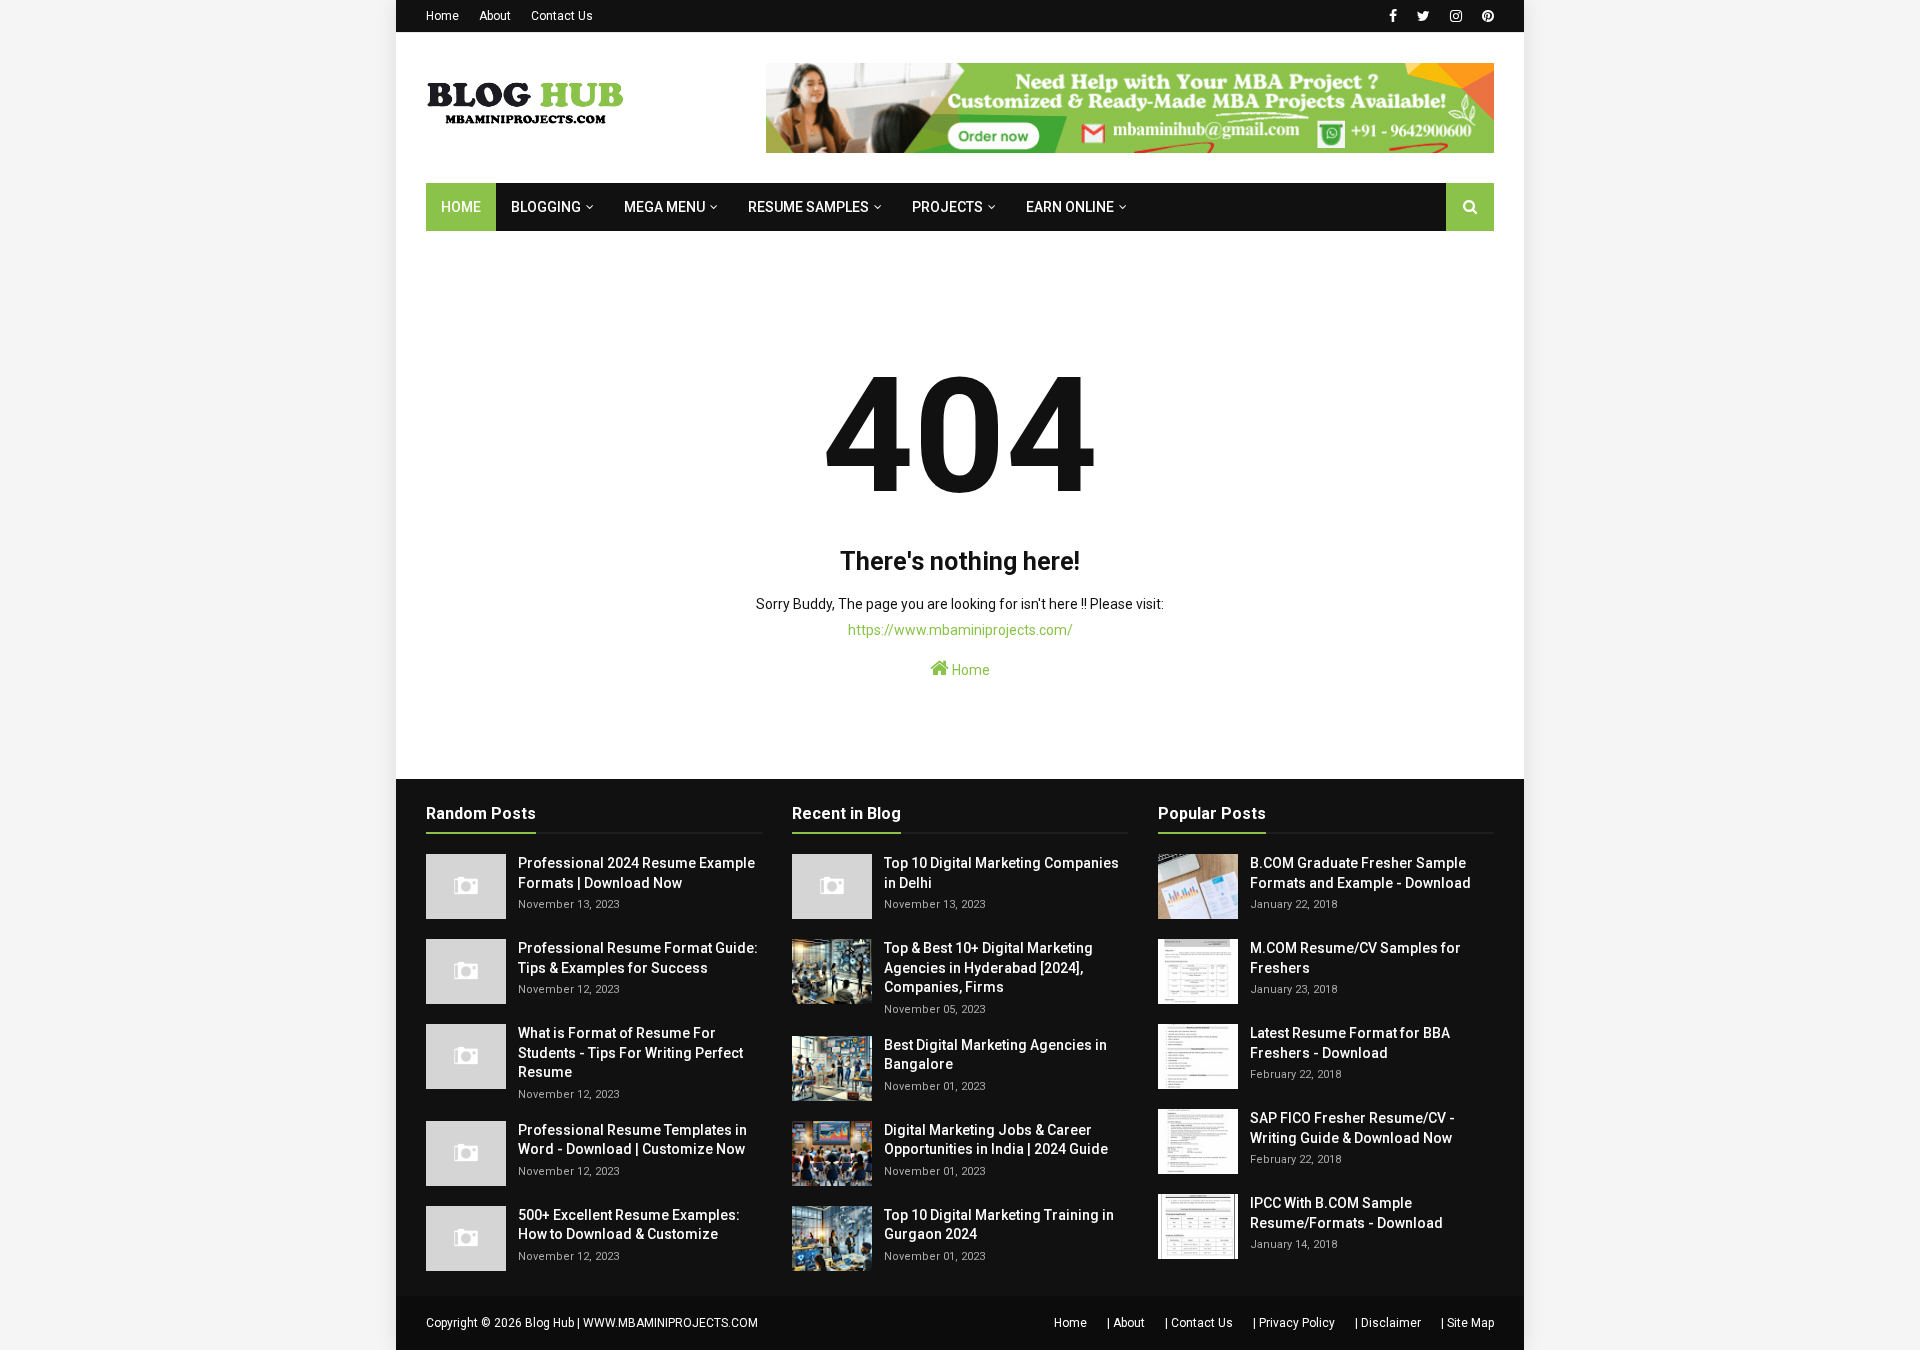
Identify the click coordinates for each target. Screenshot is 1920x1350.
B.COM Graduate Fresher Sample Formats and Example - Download (1360, 873)
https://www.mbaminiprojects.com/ (960, 630)
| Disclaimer (1388, 1323)
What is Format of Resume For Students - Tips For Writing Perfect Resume (630, 1052)
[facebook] (1393, 16)
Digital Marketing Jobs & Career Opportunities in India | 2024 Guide (996, 1140)
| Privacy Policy (1294, 1323)
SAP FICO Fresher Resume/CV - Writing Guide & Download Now (1352, 1128)
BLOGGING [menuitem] (546, 207)
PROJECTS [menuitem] (947, 207)
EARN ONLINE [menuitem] (1070, 207)
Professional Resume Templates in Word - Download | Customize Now (632, 1140)
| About (1126, 1323)
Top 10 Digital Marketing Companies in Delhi (1001, 873)
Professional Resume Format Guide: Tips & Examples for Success (638, 958)
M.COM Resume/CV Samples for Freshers (1355, 958)
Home (442, 16)
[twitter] (1423, 16)
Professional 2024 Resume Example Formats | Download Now (636, 873)
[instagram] (1456, 16)
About (495, 16)
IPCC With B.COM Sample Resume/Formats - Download (1346, 1213)
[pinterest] (1485, 16)
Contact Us (562, 16)
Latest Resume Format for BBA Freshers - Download (1350, 1043)
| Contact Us (1199, 1323)
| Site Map (1467, 1323)
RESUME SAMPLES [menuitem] (808, 207)
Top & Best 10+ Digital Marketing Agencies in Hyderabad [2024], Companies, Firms (988, 967)
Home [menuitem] (461, 207)
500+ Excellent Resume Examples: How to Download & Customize (629, 1225)
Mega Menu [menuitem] (664, 207)
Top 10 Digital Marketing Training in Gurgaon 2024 (999, 1225)
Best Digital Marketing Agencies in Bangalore (995, 1055)
